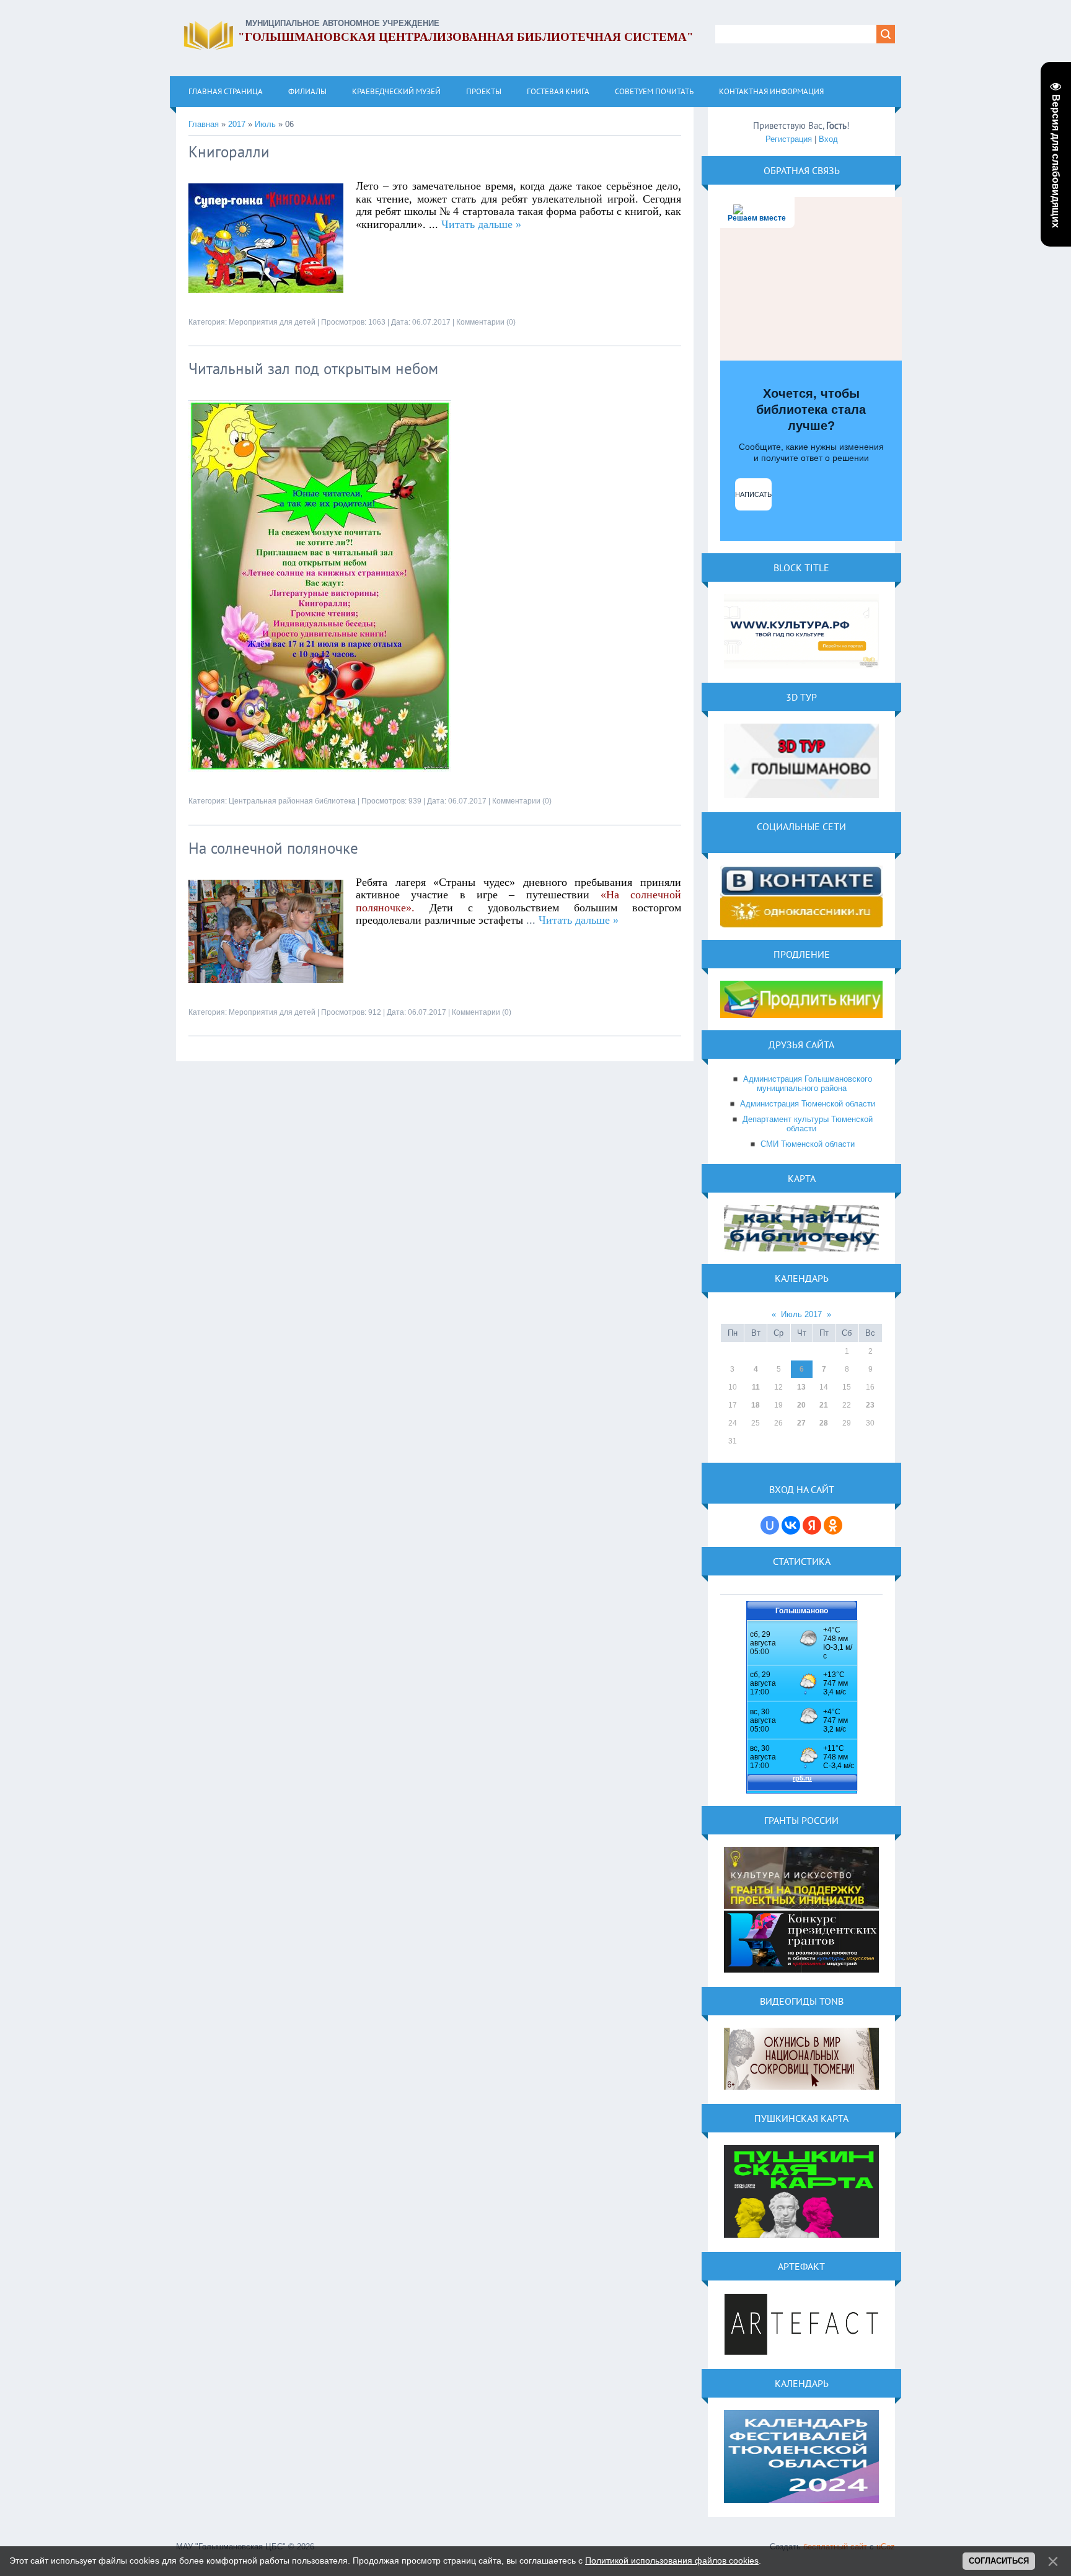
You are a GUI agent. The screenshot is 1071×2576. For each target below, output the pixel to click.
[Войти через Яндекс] (812, 1525)
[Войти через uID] (770, 1525)
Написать (753, 494)
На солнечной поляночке (273, 848)
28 (824, 1423)
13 (801, 1387)
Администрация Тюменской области (808, 1104)
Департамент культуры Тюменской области (808, 1124)
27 (801, 1423)
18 (756, 1405)
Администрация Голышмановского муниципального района (808, 1084)
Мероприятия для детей (272, 322)
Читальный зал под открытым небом (313, 369)
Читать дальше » (481, 224)
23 (870, 1405)
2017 (237, 124)
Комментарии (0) (486, 322)
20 (801, 1405)
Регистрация (789, 139)
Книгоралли (229, 152)
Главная (204, 124)
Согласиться (999, 2561)
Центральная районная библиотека (292, 801)
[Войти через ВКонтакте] (791, 1525)
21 (824, 1405)
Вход (828, 139)
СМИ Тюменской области (808, 1144)
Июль (265, 124)
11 (756, 1387)
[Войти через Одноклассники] (833, 1525)
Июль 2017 (801, 1314)
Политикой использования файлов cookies (672, 2561)
